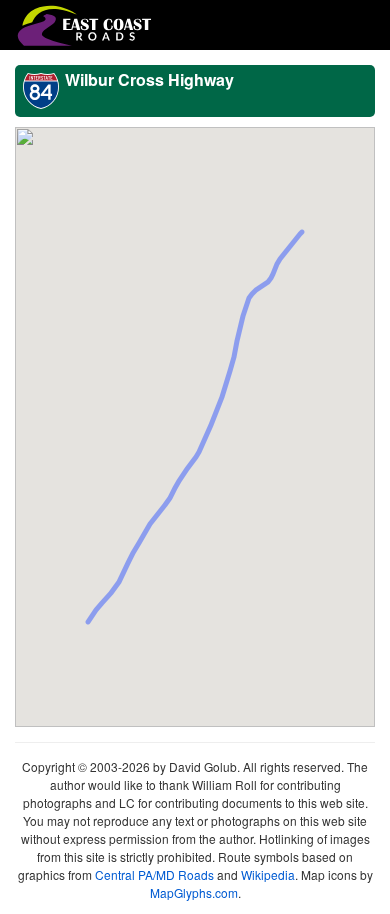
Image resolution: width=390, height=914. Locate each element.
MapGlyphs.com (194, 892)
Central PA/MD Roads (154, 874)
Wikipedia (268, 874)
